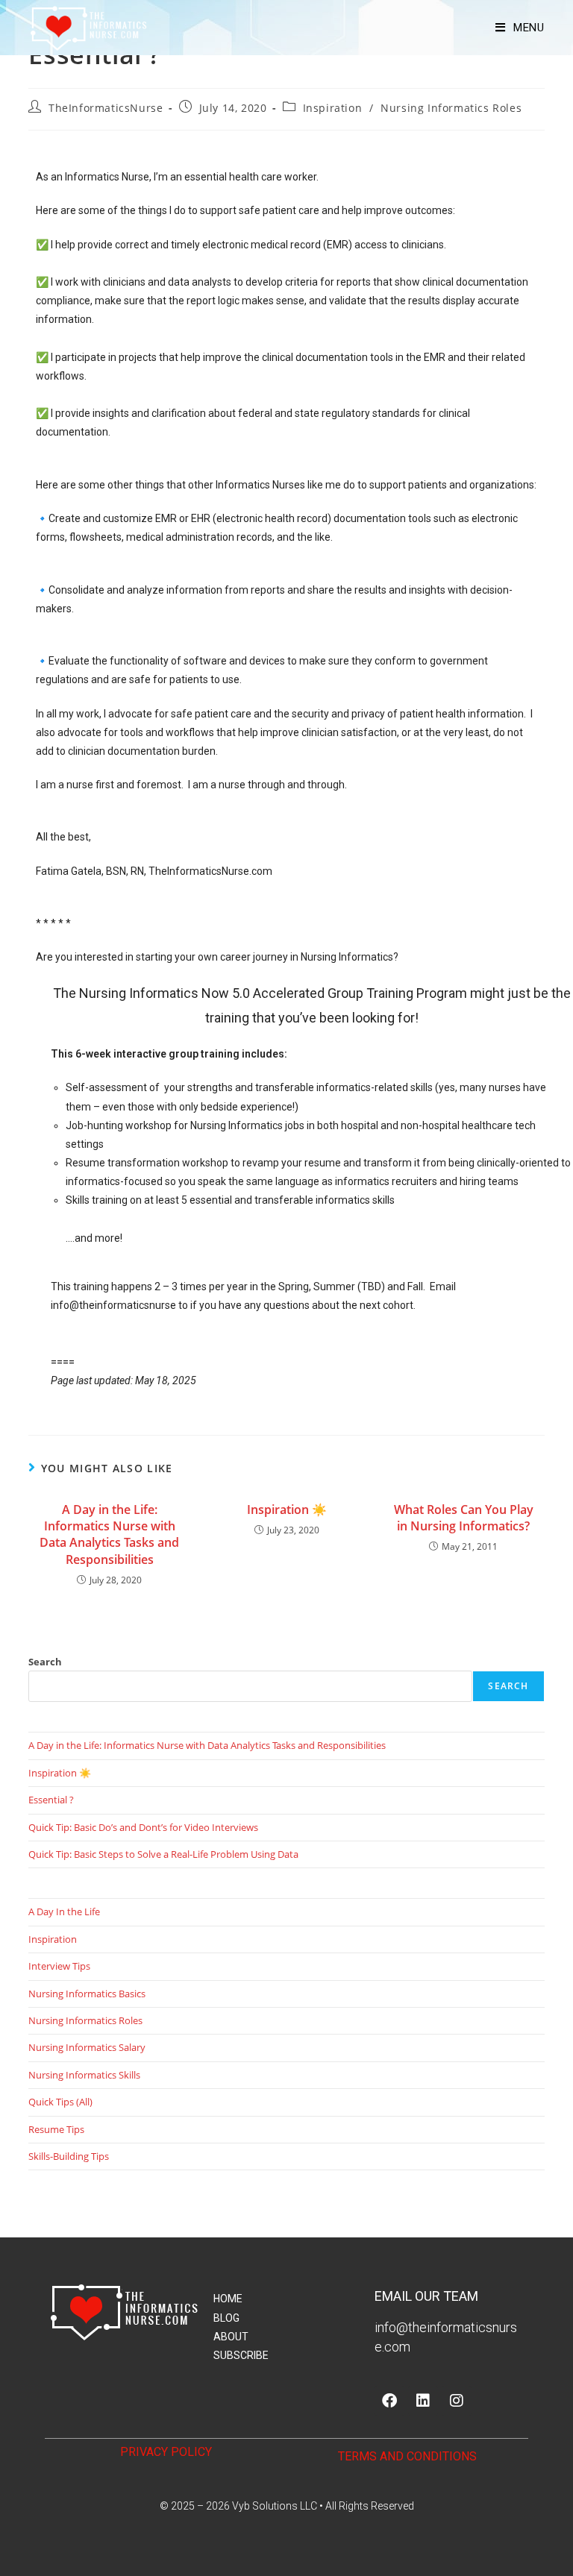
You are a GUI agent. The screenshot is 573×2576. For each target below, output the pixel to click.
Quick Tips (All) (60, 2102)
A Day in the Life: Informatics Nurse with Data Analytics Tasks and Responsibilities (109, 1534)
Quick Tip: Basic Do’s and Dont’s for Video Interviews (143, 1827)
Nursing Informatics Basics (87, 1994)
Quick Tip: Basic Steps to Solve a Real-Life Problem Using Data (163, 1854)
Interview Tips (59, 1966)
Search (45, 1662)
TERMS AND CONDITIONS (407, 2456)
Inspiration (333, 108)
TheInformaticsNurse (106, 108)
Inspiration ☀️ (287, 1510)
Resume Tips (56, 2129)
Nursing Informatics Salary (87, 2047)
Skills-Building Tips (69, 2156)
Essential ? (51, 1800)
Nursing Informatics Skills (84, 2075)
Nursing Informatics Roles (451, 108)
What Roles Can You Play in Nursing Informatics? (464, 1518)
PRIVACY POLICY (166, 2452)
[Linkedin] (423, 2401)
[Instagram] (457, 2401)
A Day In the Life (64, 1911)
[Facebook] (389, 2401)
